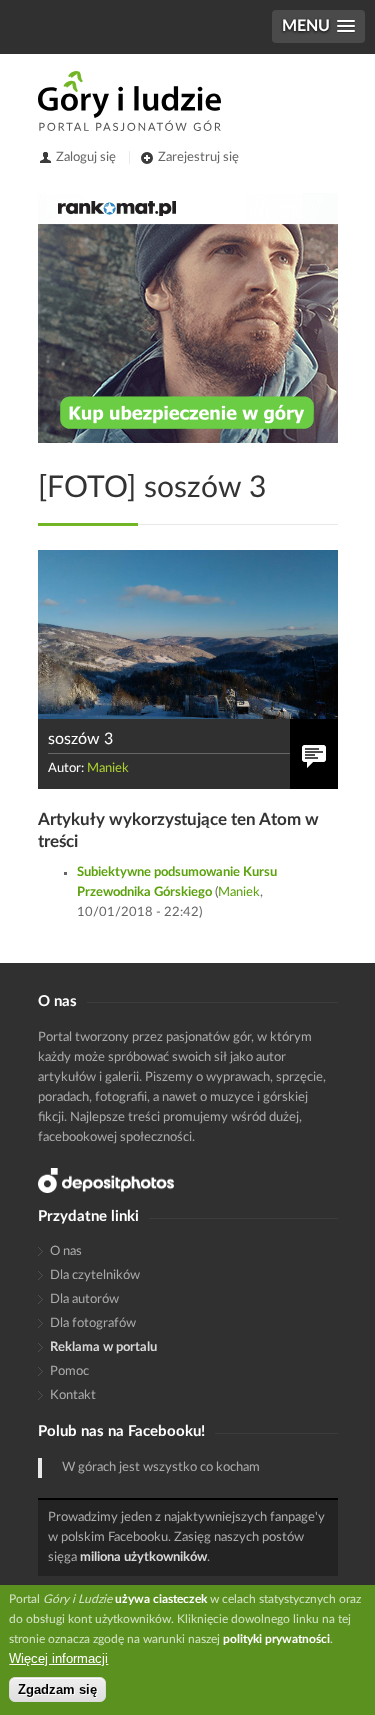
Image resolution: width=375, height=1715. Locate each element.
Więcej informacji (58, 1658)
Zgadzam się (57, 1689)
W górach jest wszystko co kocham (161, 1467)
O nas (66, 1251)
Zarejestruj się (198, 157)
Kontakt (73, 1395)
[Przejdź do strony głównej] (129, 101)
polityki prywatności (276, 1639)
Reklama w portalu (103, 1347)
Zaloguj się (86, 157)
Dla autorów (84, 1299)
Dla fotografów (93, 1323)
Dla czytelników (95, 1275)
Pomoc (69, 1371)
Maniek (108, 768)
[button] (318, 26)
